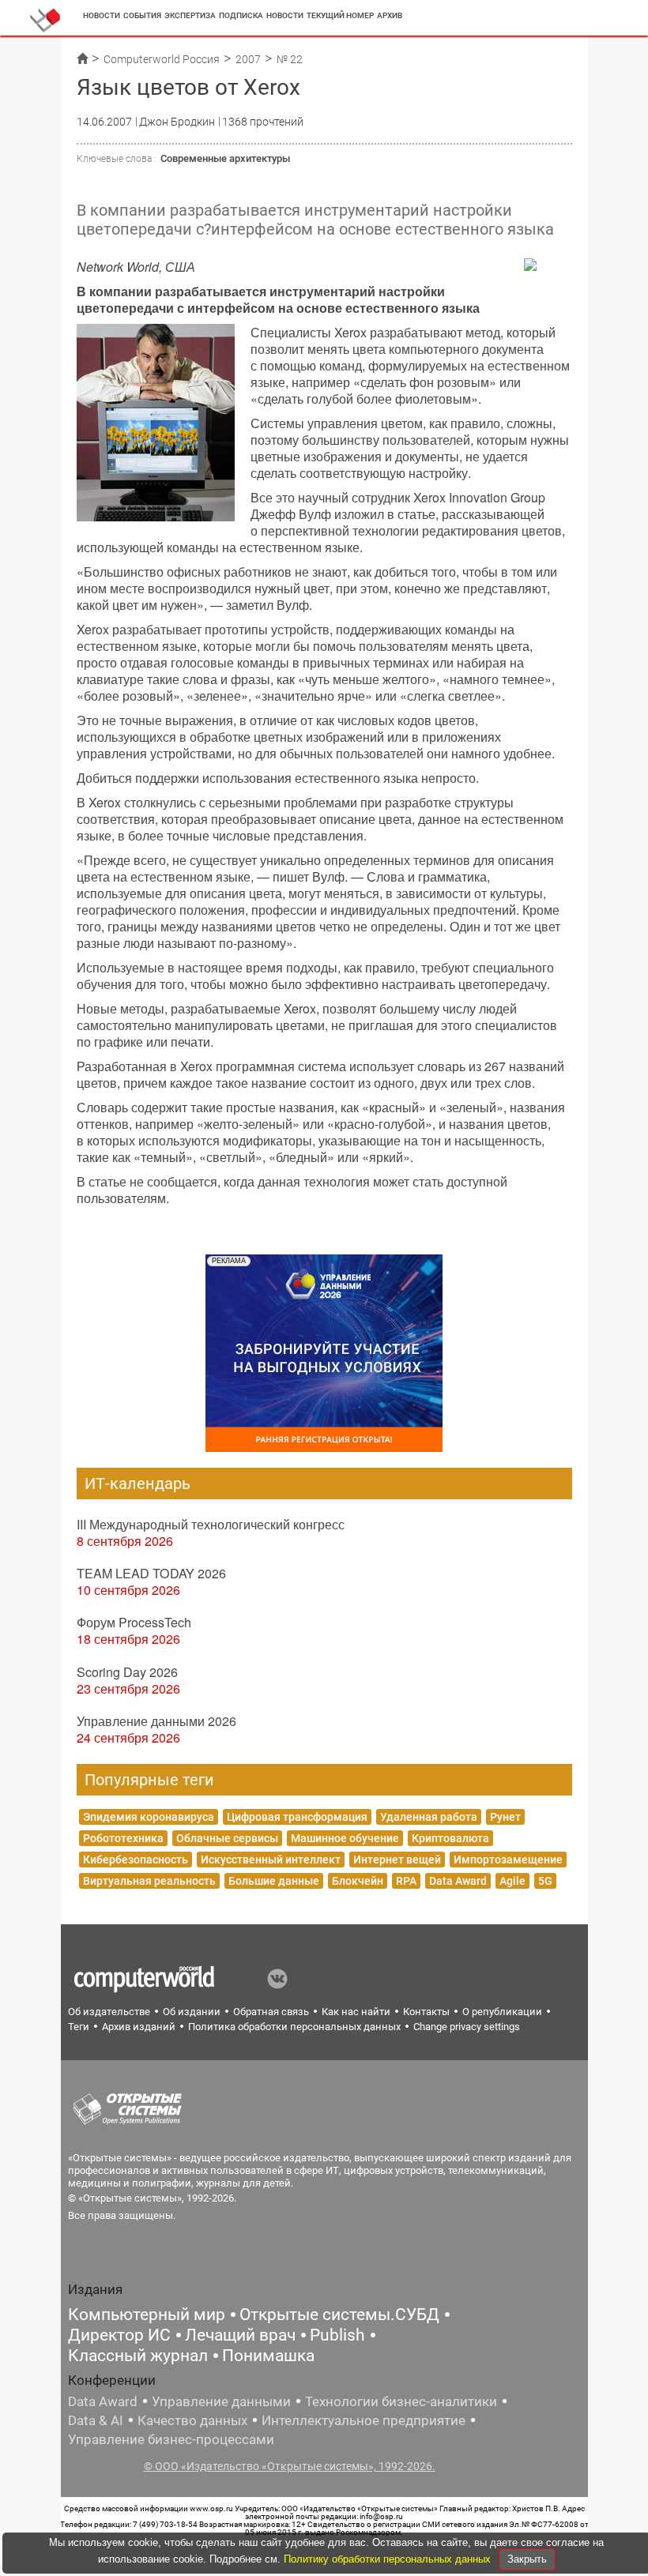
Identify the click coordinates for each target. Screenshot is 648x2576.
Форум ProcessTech (134, 1622)
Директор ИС (119, 2335)
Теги (79, 2027)
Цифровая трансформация (297, 1817)
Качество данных (192, 2420)
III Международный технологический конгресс (211, 1524)
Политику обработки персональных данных (389, 2559)
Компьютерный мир (147, 2315)
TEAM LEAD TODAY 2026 (151, 1573)
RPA (406, 1881)
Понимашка (268, 2356)
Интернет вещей (397, 1860)
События (142, 15)
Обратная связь (271, 2012)
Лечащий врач (240, 2335)
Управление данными (221, 2401)
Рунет (505, 1817)
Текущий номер (340, 15)
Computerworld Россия (162, 59)
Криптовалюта (450, 1838)
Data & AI (96, 2420)
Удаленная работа (429, 1817)
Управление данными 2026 (156, 1721)
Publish (337, 2335)
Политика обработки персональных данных (294, 2027)
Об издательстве (109, 2012)
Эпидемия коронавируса (149, 1817)
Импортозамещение (508, 1860)
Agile (512, 1881)
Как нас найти (356, 2012)
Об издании (192, 2012)
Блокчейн (358, 1881)
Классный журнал (138, 2356)
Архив (390, 15)
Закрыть (527, 2559)
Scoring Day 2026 (127, 1672)
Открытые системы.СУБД (339, 2315)
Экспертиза (190, 15)
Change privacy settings (467, 2027)
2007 (248, 59)
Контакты (426, 2012)
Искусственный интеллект (271, 1860)
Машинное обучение (345, 1838)
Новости (102, 15)
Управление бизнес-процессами (171, 2439)
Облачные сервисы (227, 1838)
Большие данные (274, 1881)
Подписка (241, 15)
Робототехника (123, 1838)
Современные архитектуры (225, 158)
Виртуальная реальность (149, 1881)
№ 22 (290, 59)
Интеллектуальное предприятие (364, 2420)
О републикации (502, 2012)
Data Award (458, 1881)
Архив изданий (139, 2027)
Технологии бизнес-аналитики (401, 2401)
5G (545, 1881)
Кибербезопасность (136, 1860)
